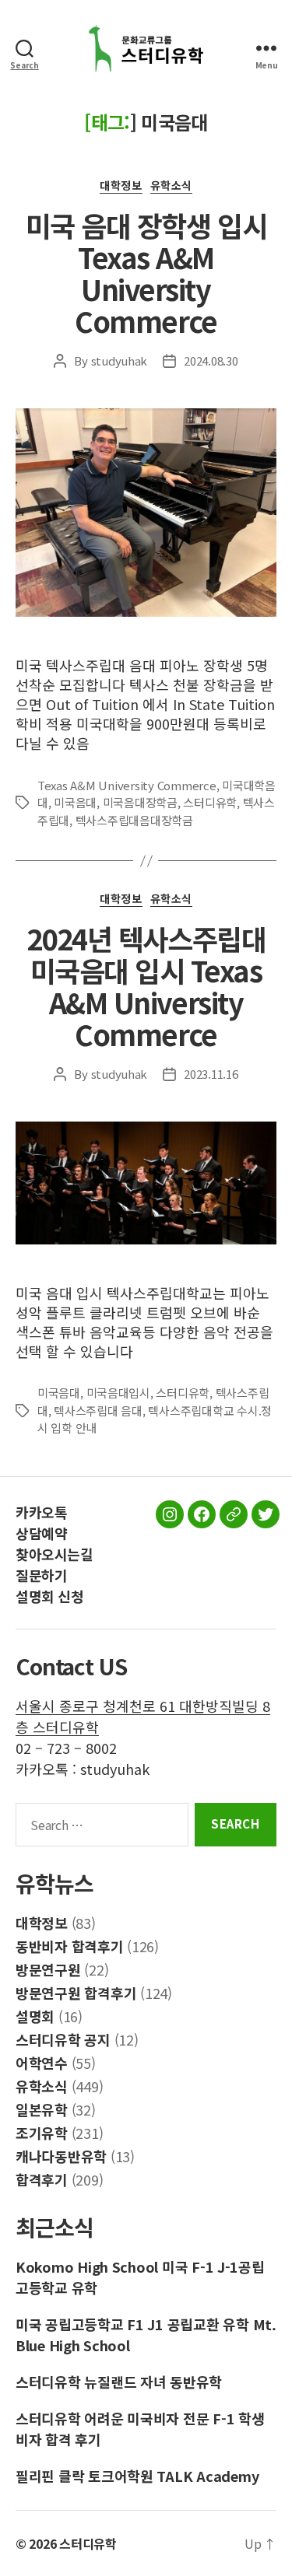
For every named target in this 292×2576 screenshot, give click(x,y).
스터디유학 (210, 802)
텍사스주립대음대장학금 (134, 820)
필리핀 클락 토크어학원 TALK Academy (137, 2476)
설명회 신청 (49, 1596)
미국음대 (75, 802)
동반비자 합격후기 (70, 1946)
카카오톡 (41, 1512)
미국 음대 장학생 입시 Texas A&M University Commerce (146, 273)
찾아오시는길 (54, 1554)
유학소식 (171, 186)
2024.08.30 (211, 360)
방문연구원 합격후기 (76, 1993)
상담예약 (41, 1533)
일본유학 (42, 2109)
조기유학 (42, 2133)
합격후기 (42, 2179)
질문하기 (41, 1575)
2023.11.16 (211, 1074)
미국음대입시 (118, 1393)
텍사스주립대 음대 (98, 1410)
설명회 (35, 2016)
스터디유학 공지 (63, 2039)
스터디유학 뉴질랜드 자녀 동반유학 (119, 2382)
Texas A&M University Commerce (127, 785)
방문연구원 (48, 1969)
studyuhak (120, 360)
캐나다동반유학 (61, 2156)
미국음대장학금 (140, 802)
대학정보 (121, 186)
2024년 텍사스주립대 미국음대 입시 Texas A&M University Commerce (146, 986)
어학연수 (42, 2063)
